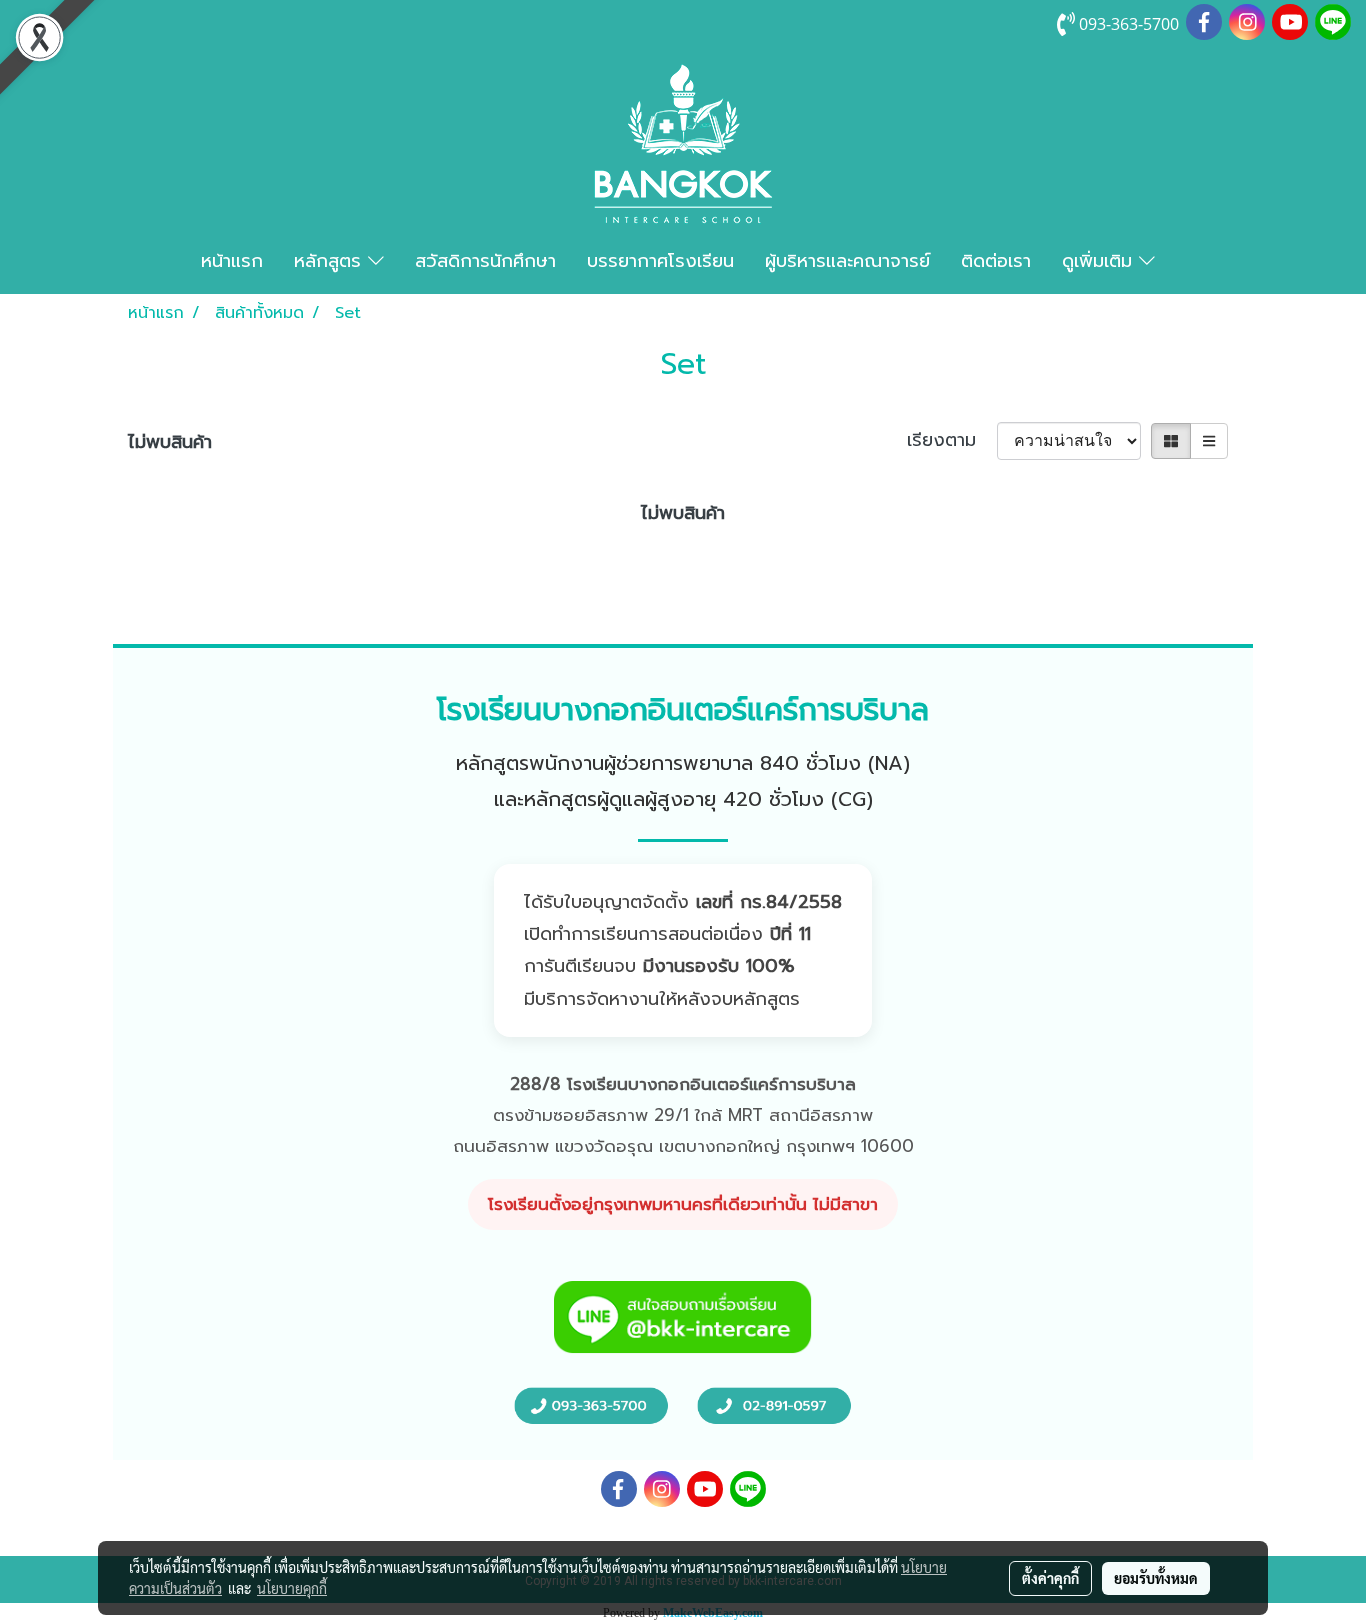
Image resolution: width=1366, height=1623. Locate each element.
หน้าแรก (232, 261)
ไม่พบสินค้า (170, 442)
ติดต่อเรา (996, 261)
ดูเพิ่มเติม (1100, 261)
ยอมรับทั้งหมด (1156, 1578)
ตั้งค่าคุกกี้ (1050, 1578)
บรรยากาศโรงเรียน (660, 261)
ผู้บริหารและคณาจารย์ (847, 261)
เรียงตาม (952, 440)
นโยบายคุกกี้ (292, 1588)
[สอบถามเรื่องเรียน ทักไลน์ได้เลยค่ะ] (683, 1316)
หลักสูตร (331, 261)
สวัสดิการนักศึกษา (485, 261)
